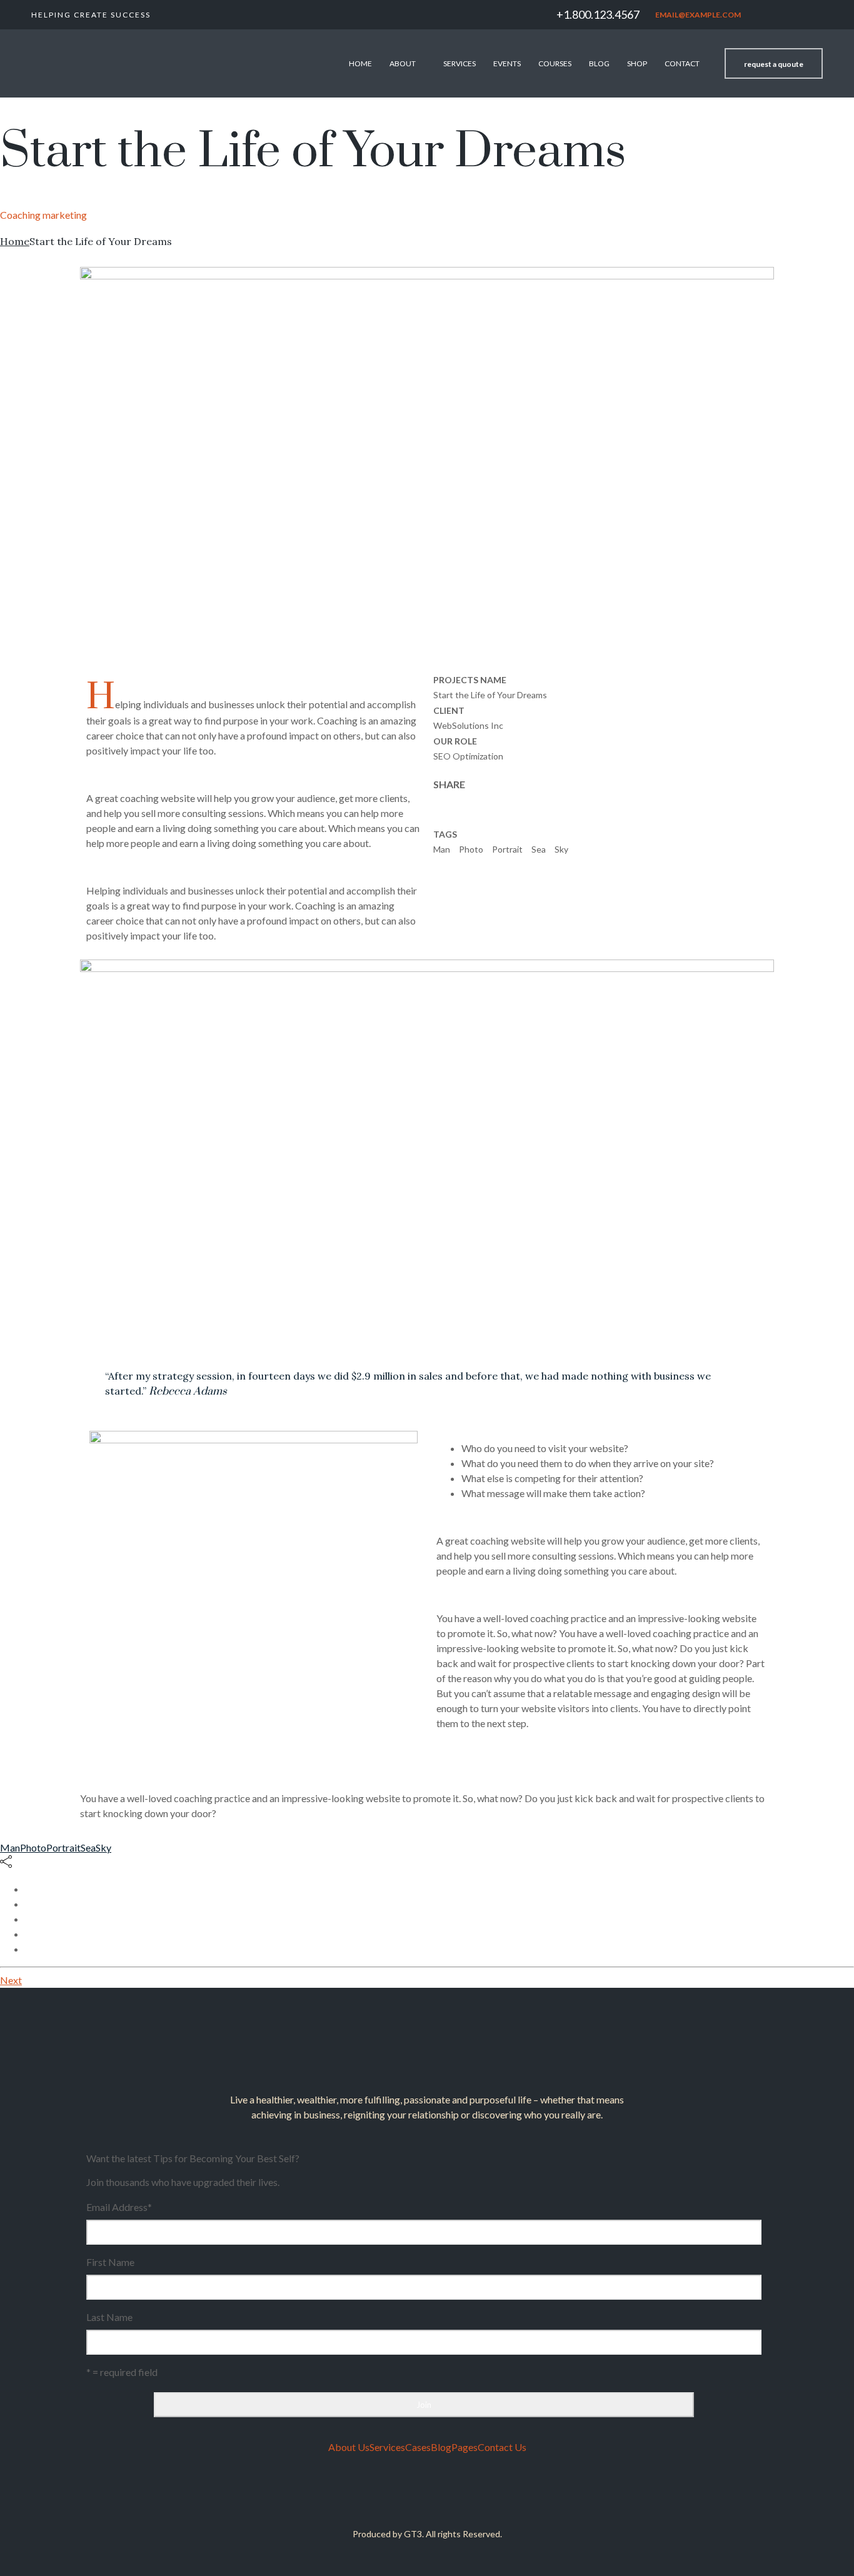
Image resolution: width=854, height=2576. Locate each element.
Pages (465, 2447)
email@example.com (698, 15)
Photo (471, 849)
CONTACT (682, 63)
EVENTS (507, 63)
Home (360, 63)
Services (387, 2447)
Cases (418, 2447)
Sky (561, 849)
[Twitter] (415, 2495)
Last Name (109, 2317)
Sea (539, 849)
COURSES (555, 63)
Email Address (119, 2207)
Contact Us (502, 2447)
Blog (599, 63)
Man (442, 849)
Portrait (507, 849)
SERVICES (460, 63)
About (403, 63)
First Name (110, 2262)
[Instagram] (464, 2495)
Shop (637, 63)
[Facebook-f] (440, 2495)
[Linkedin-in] (391, 2495)
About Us (349, 2447)
